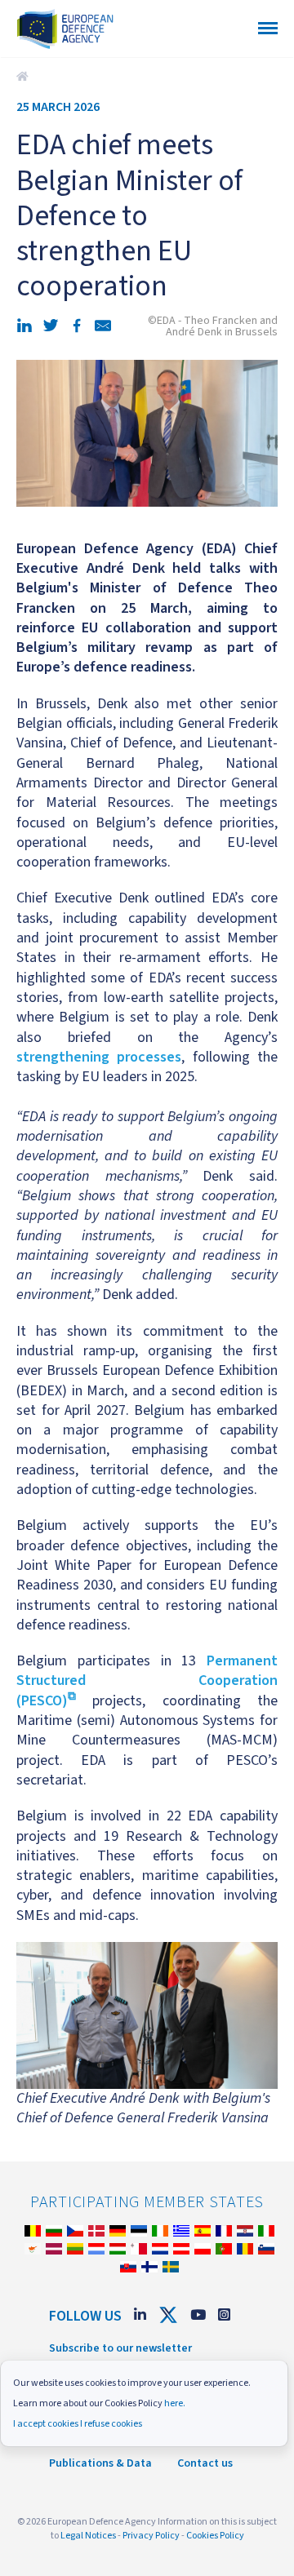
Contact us (205, 2463)
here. (175, 2403)
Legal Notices (88, 2536)
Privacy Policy (151, 2536)
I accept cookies (46, 2424)
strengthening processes (99, 1057)
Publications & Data (100, 2463)
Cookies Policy (215, 2536)
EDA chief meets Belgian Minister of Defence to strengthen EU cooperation (24, 77)
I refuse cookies (111, 2424)
